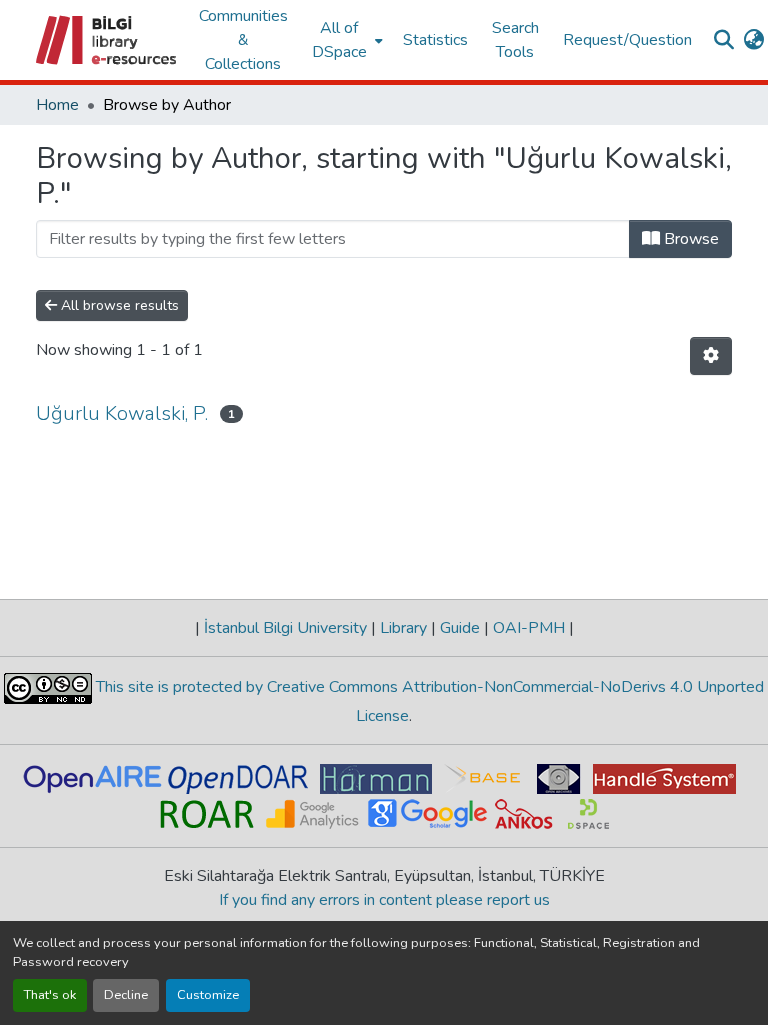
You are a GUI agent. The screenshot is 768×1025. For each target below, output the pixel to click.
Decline (126, 995)
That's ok (50, 995)
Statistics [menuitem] (435, 40)
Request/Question (627, 40)
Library (403, 628)
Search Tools (515, 40)
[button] (107, 40)
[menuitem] (345, 40)
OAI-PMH (529, 628)
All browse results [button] (118, 305)
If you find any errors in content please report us (384, 900)
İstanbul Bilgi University (285, 628)
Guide (460, 628)
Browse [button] (689, 239)
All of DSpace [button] (339, 40)
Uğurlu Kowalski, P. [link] (122, 413)
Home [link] (57, 105)
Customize (208, 995)
